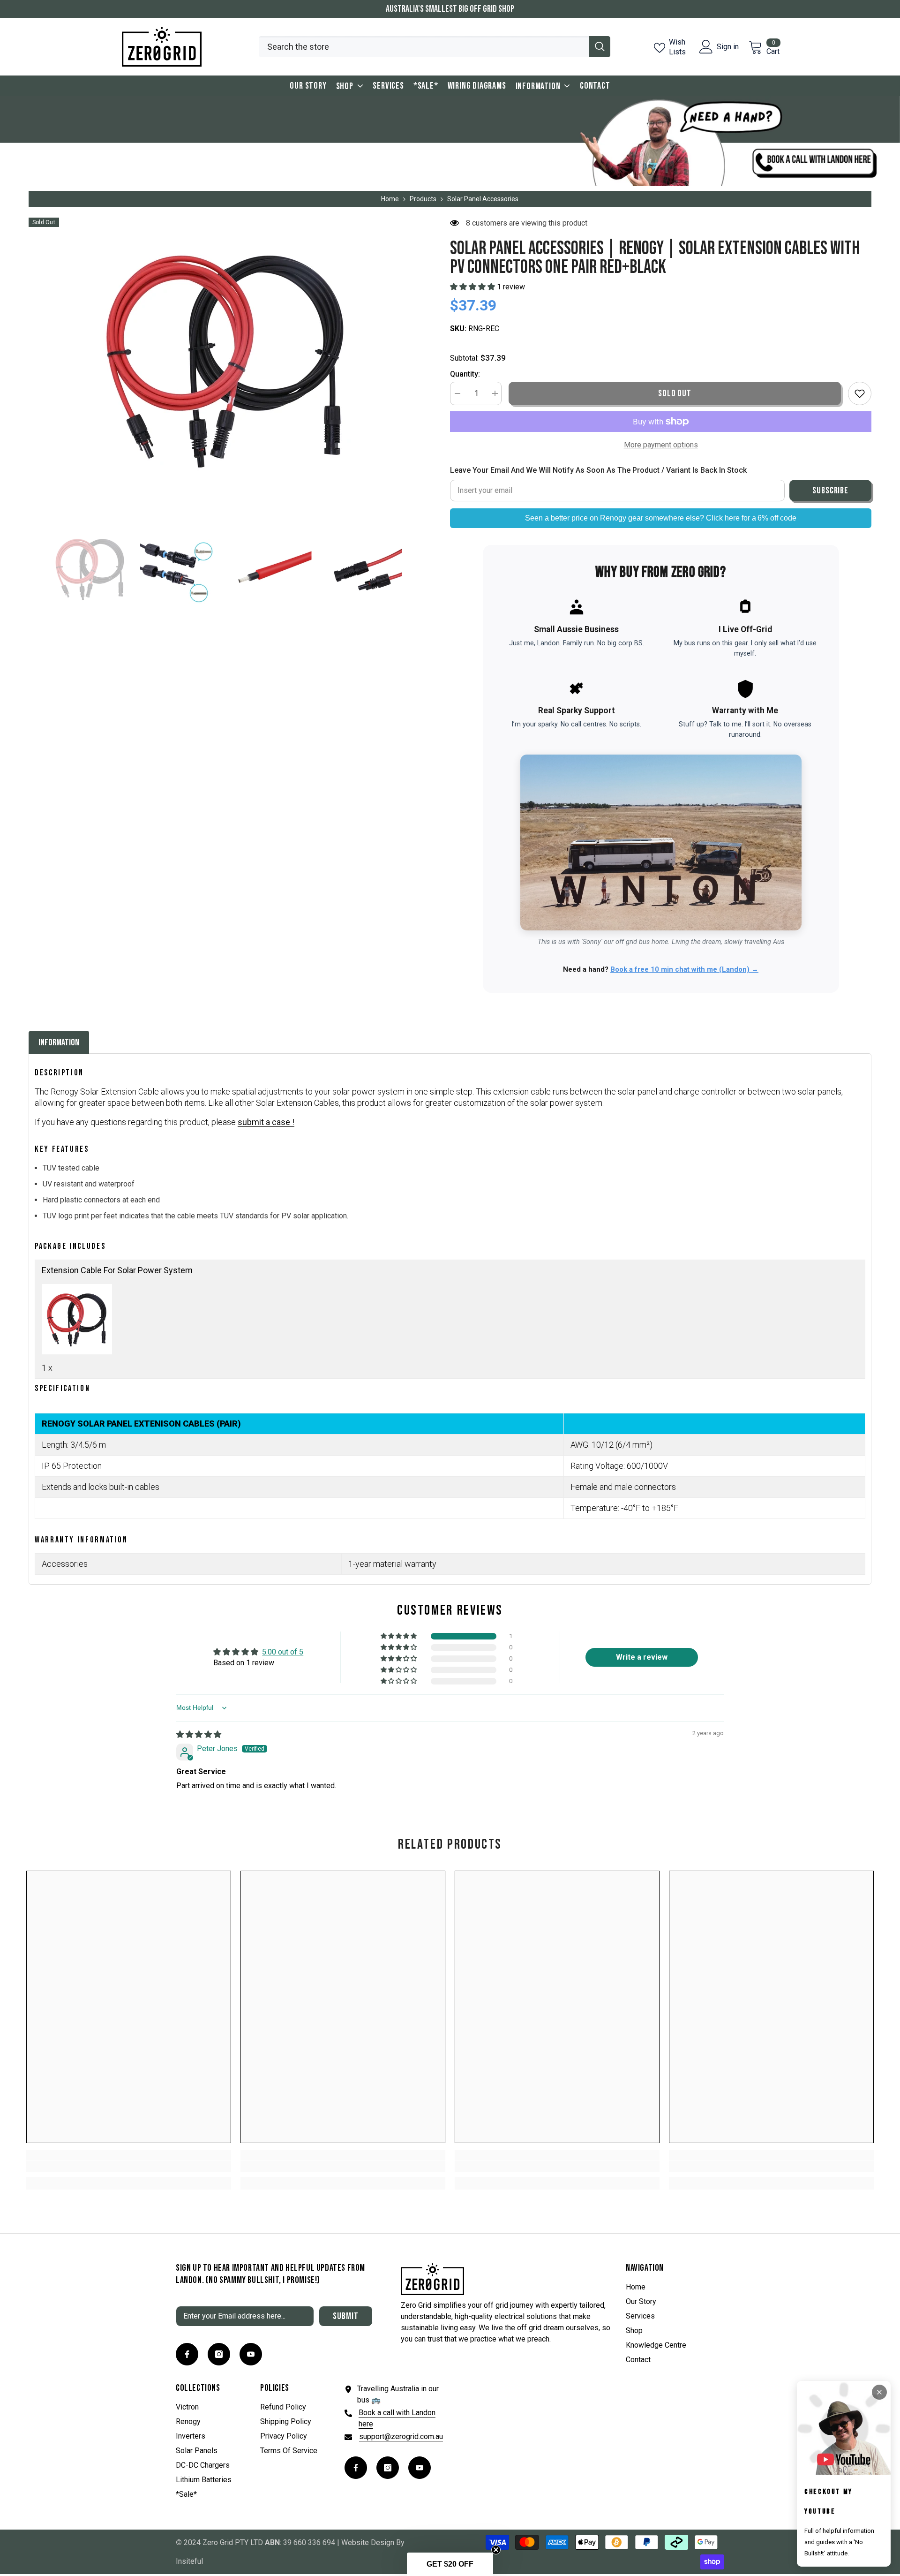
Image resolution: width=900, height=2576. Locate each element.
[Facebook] (187, 2354)
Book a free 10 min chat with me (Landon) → (684, 969)
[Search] (435, 47)
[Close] (879, 2392)
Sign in (728, 47)
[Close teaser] (496, 2550)
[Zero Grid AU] (450, 141)
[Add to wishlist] (860, 393)
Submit (346, 2316)
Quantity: (465, 374)
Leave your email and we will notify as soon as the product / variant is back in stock (598, 470)
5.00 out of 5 (283, 1652)
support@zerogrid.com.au (401, 2436)
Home (390, 199)
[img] (199, 1734)
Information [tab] (59, 1042)
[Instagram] (219, 2354)
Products (423, 199)
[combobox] (424, 47)
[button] (31, 568)
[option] (225, 358)
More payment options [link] (661, 445)
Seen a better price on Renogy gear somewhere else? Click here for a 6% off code (661, 518)
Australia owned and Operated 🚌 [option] (450, 9)
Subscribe (831, 491)
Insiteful (189, 2561)
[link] (129, 2167)
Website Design (368, 2542)
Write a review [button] (642, 1657)
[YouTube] (251, 2354)
